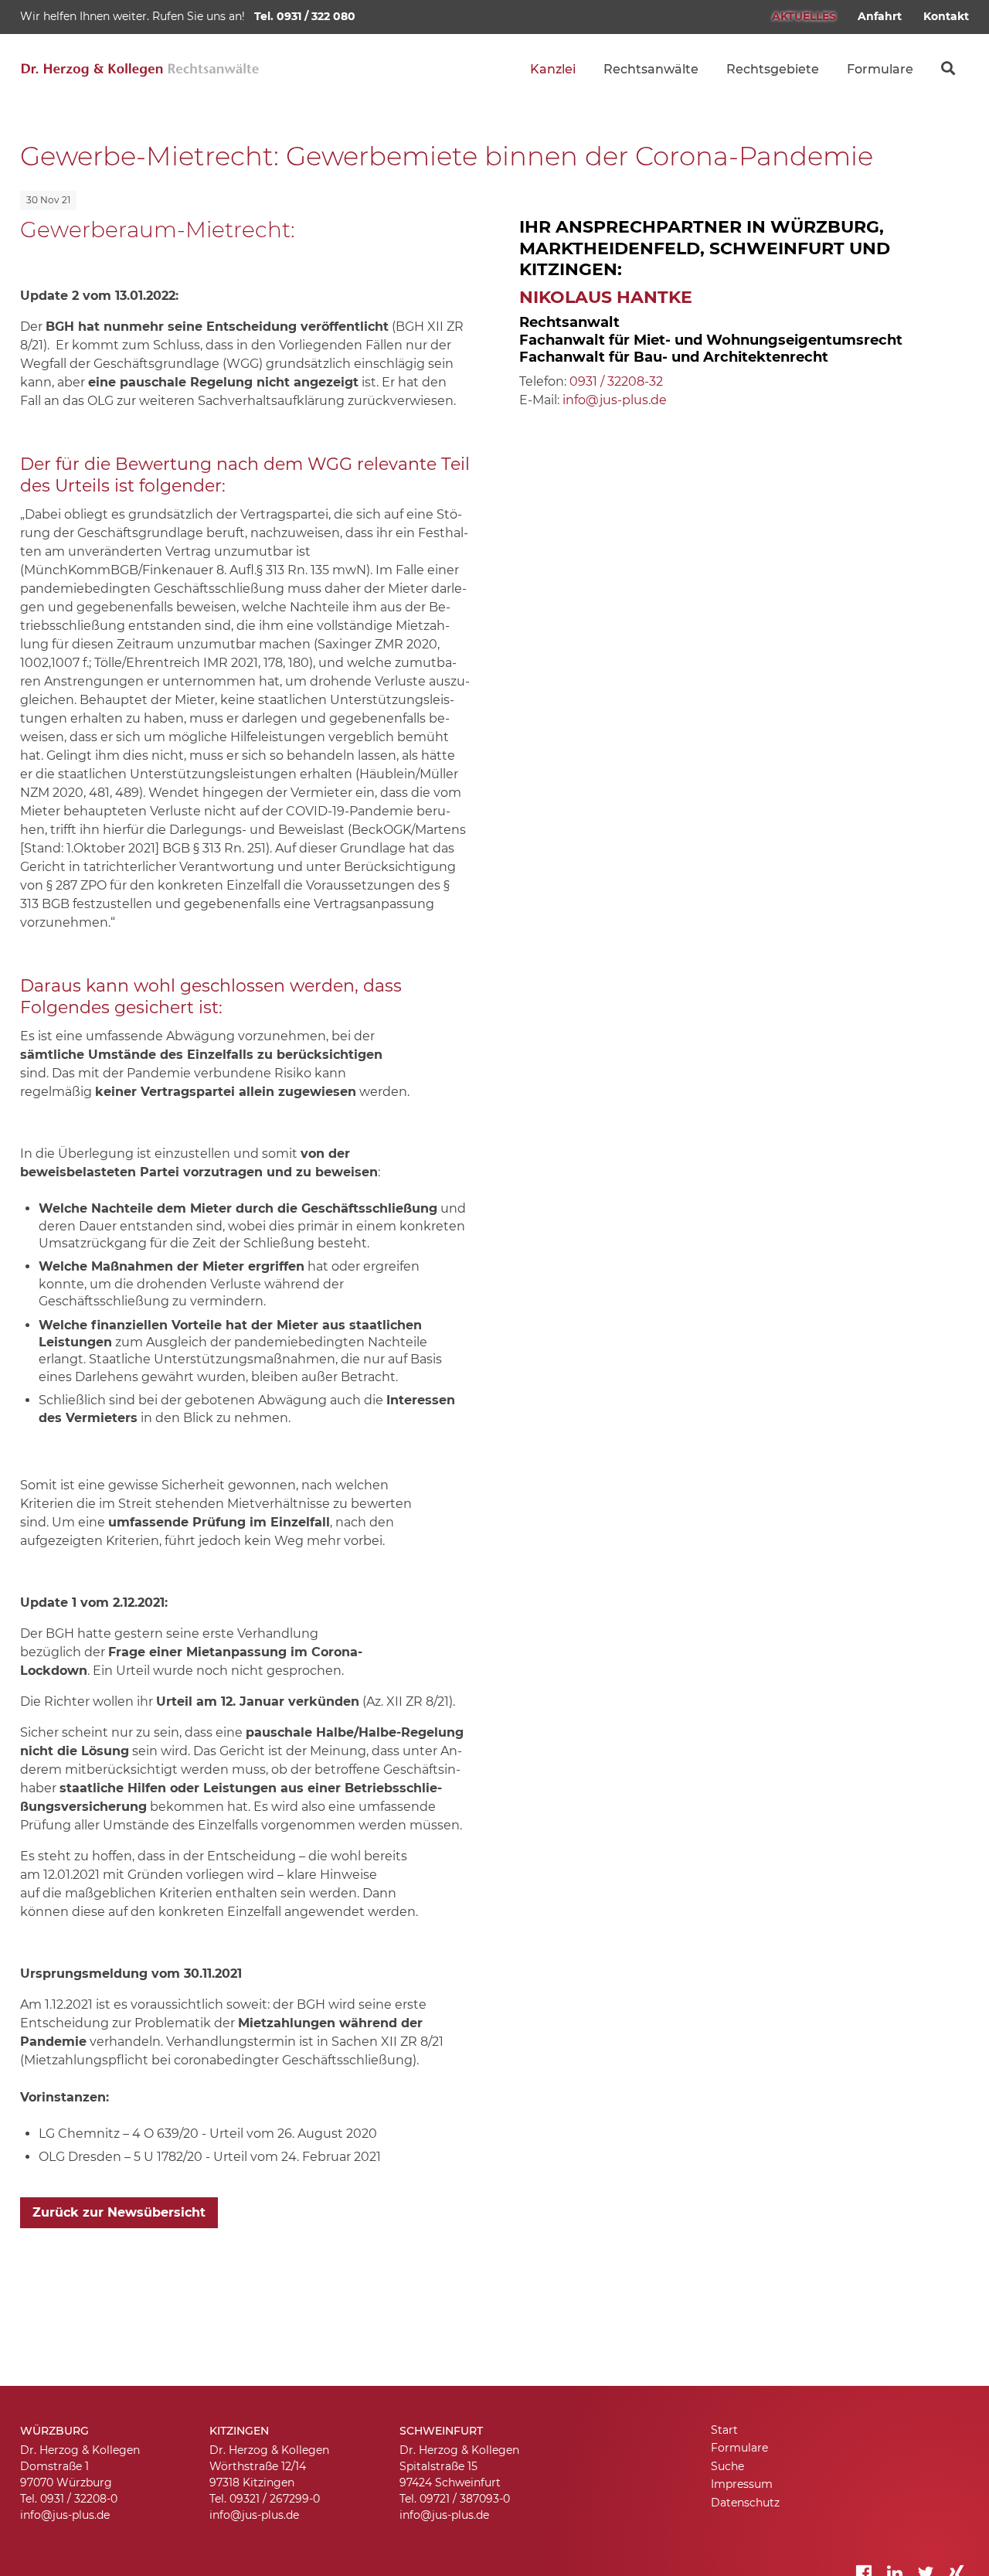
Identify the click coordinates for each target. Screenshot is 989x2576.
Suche (948, 62)
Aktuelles (804, 16)
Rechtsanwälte (651, 69)
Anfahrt (880, 16)
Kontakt (946, 16)
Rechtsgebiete (773, 69)
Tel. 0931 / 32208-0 (69, 2499)
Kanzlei (553, 69)
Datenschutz (745, 2503)
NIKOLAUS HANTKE (606, 297)
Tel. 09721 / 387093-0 (455, 2499)
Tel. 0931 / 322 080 (305, 16)
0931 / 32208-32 (616, 381)
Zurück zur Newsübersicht (119, 2212)
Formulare (880, 69)
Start (724, 2430)
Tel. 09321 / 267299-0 (265, 2499)
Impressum (742, 2484)
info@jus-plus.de (615, 400)
